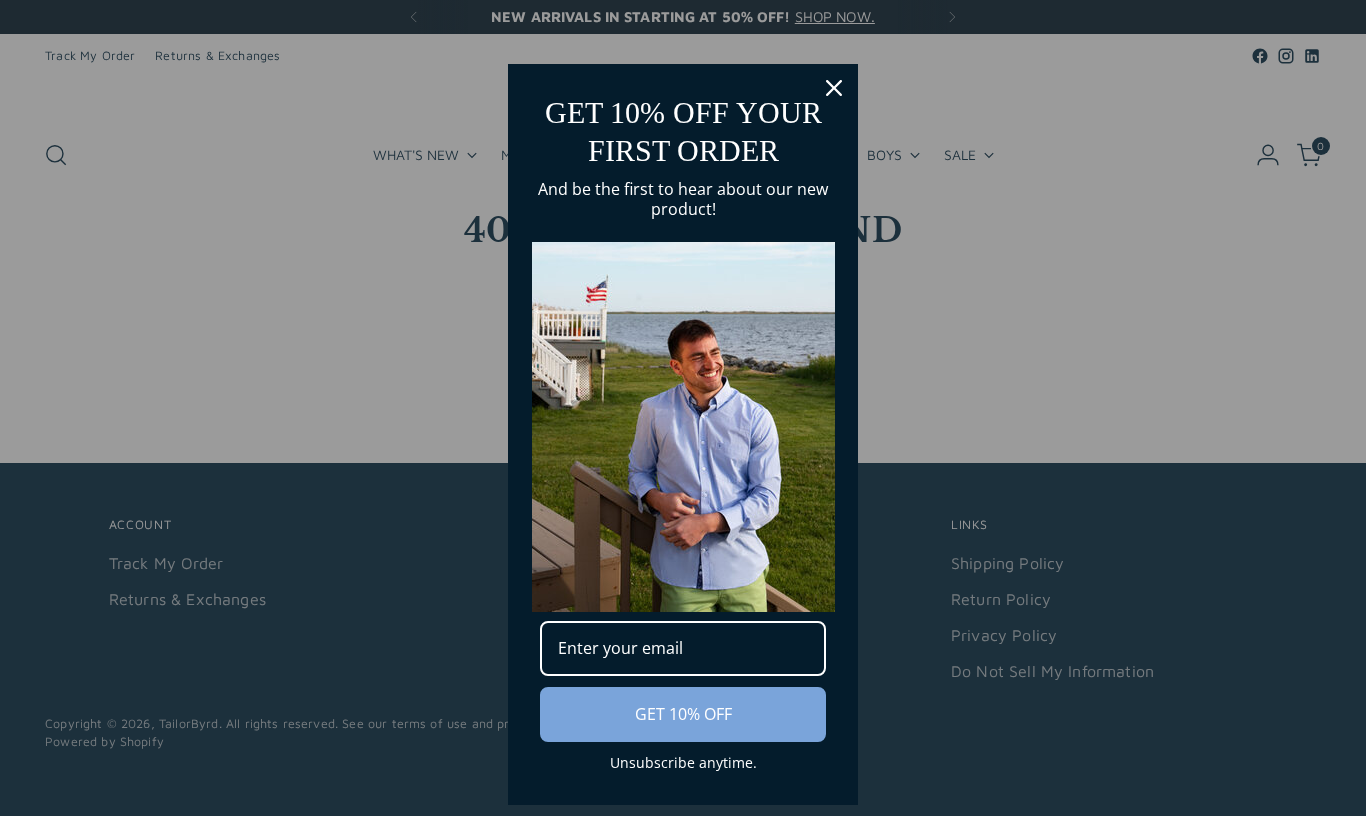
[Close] (834, 88)
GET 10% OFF (683, 714)
